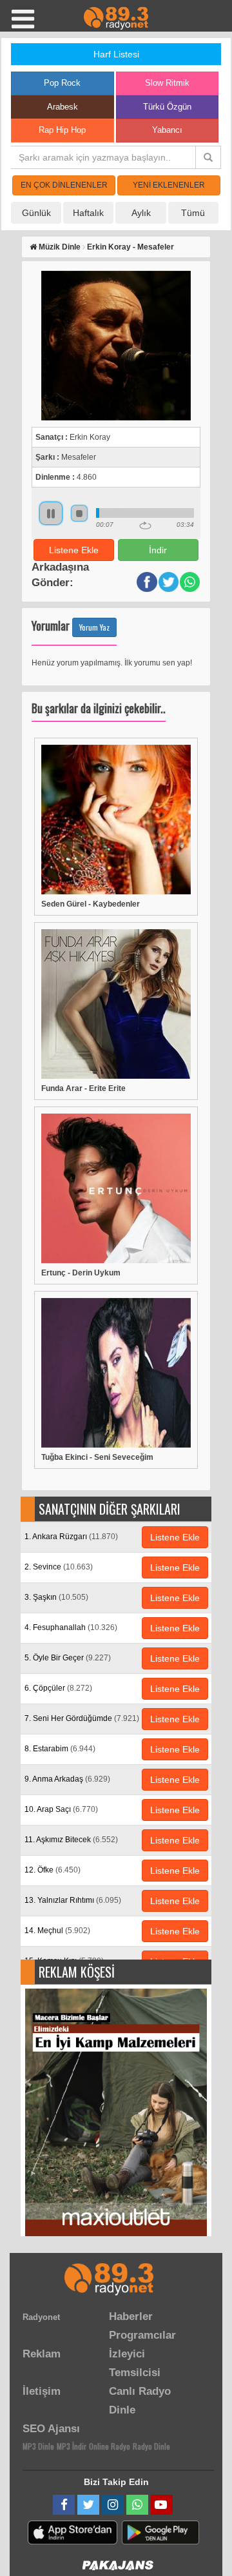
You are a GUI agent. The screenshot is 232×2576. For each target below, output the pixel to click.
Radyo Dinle (151, 2446)
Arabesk (63, 107)
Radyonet (41, 2317)
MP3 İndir (72, 2446)
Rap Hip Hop (62, 130)
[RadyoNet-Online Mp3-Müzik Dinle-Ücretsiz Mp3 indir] (116, 17)
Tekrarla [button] (145, 526)
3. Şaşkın (56, 1597)
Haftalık (88, 213)
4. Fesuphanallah (71, 1627)
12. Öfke (53, 1870)
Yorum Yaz (94, 627)
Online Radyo (110, 2446)
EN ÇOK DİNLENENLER (64, 185)
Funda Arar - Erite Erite (83, 1088)
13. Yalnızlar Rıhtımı (73, 1900)
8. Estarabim (60, 1749)
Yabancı (167, 130)
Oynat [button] (51, 513)
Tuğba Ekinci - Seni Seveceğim (97, 1457)
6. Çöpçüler (58, 1688)
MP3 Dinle (38, 2446)
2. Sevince (59, 1567)
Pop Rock (62, 83)
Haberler (131, 2316)
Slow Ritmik (167, 83)
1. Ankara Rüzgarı (71, 1537)
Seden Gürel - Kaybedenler (91, 904)
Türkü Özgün (167, 107)
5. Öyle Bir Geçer (68, 1658)
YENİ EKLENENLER (169, 185)
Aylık (141, 213)
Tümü (193, 213)
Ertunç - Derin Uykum (81, 1273)
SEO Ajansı (51, 2429)
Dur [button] (79, 513)
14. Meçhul (57, 1931)
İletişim (42, 2391)
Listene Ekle (74, 550)
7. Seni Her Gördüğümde (82, 1718)
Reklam (42, 2354)
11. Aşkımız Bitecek (71, 1840)
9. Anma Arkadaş (67, 1779)
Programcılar (142, 2335)
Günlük (36, 213)
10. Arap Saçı (61, 1809)
